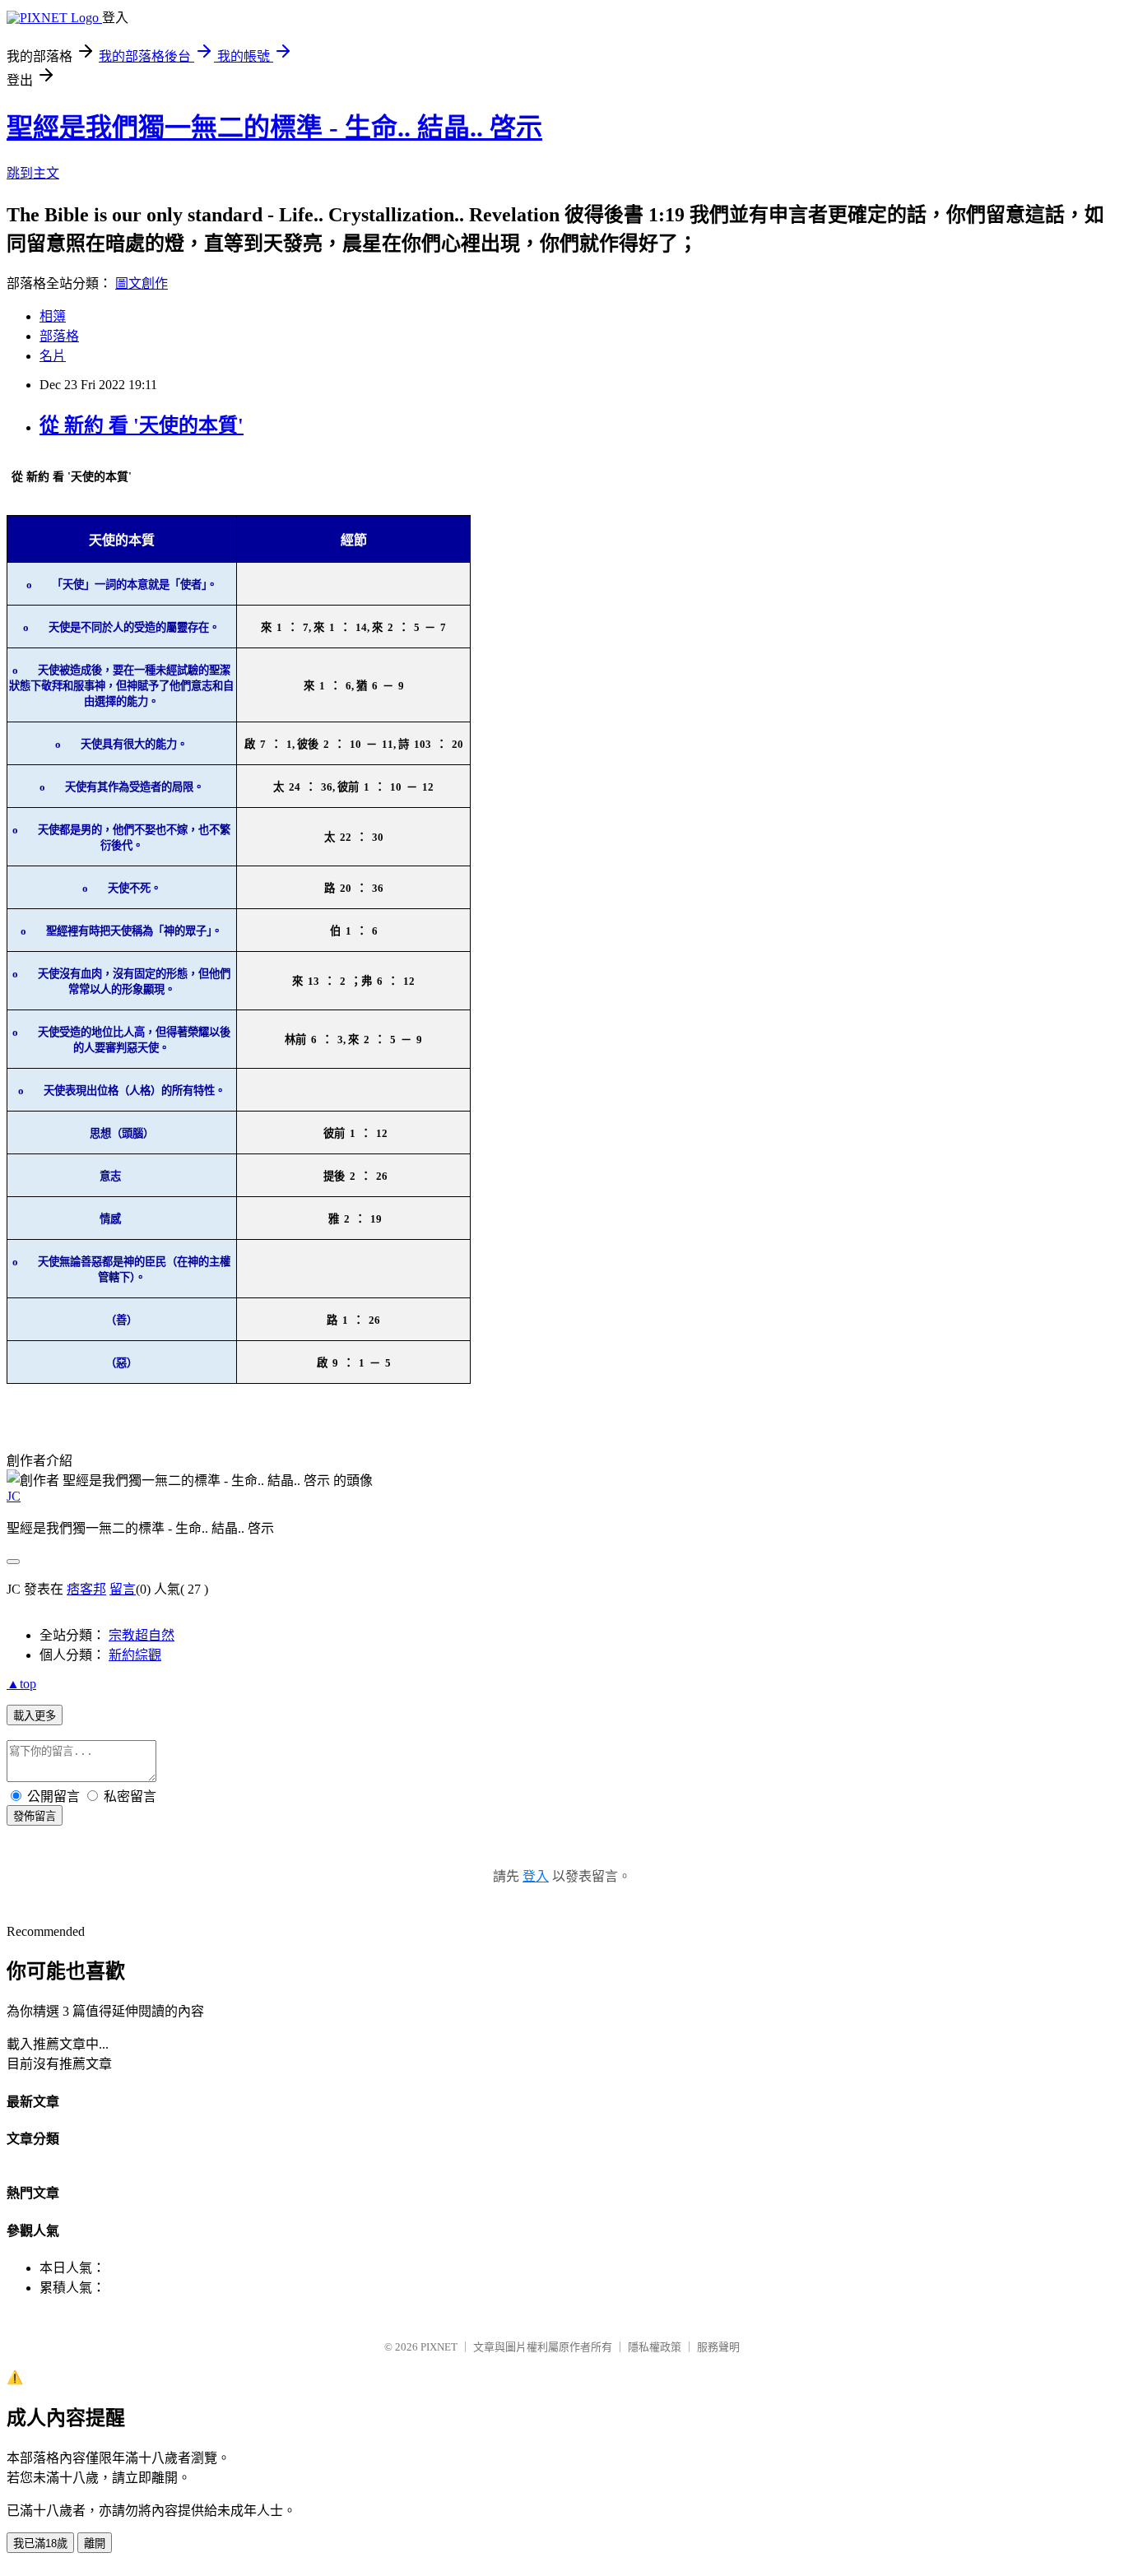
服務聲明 (718, 2347)
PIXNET (439, 2347)
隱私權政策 (655, 2347)
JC (14, 1496)
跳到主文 (33, 173)
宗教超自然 (142, 1635)
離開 (95, 2544)
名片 (53, 356)
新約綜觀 (135, 1655)
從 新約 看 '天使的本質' (142, 425)
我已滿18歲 (40, 2544)
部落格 (59, 336)
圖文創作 (142, 283)
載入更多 (35, 1716)
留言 (123, 1589)
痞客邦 (86, 1589)
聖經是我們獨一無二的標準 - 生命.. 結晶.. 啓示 (274, 128)
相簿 (53, 316)
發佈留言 (35, 1816)
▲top (21, 1684)
